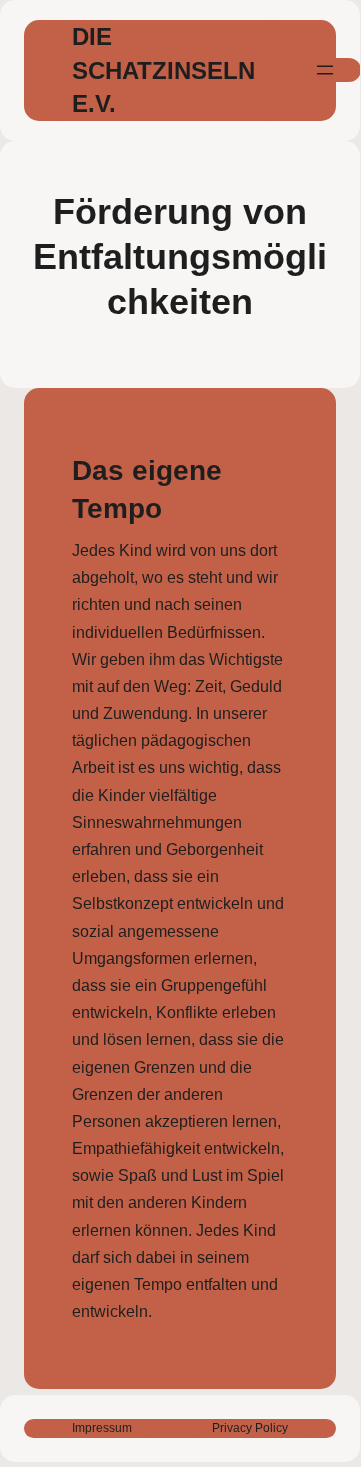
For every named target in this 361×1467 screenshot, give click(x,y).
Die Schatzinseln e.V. (163, 70)
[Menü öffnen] (325, 70)
